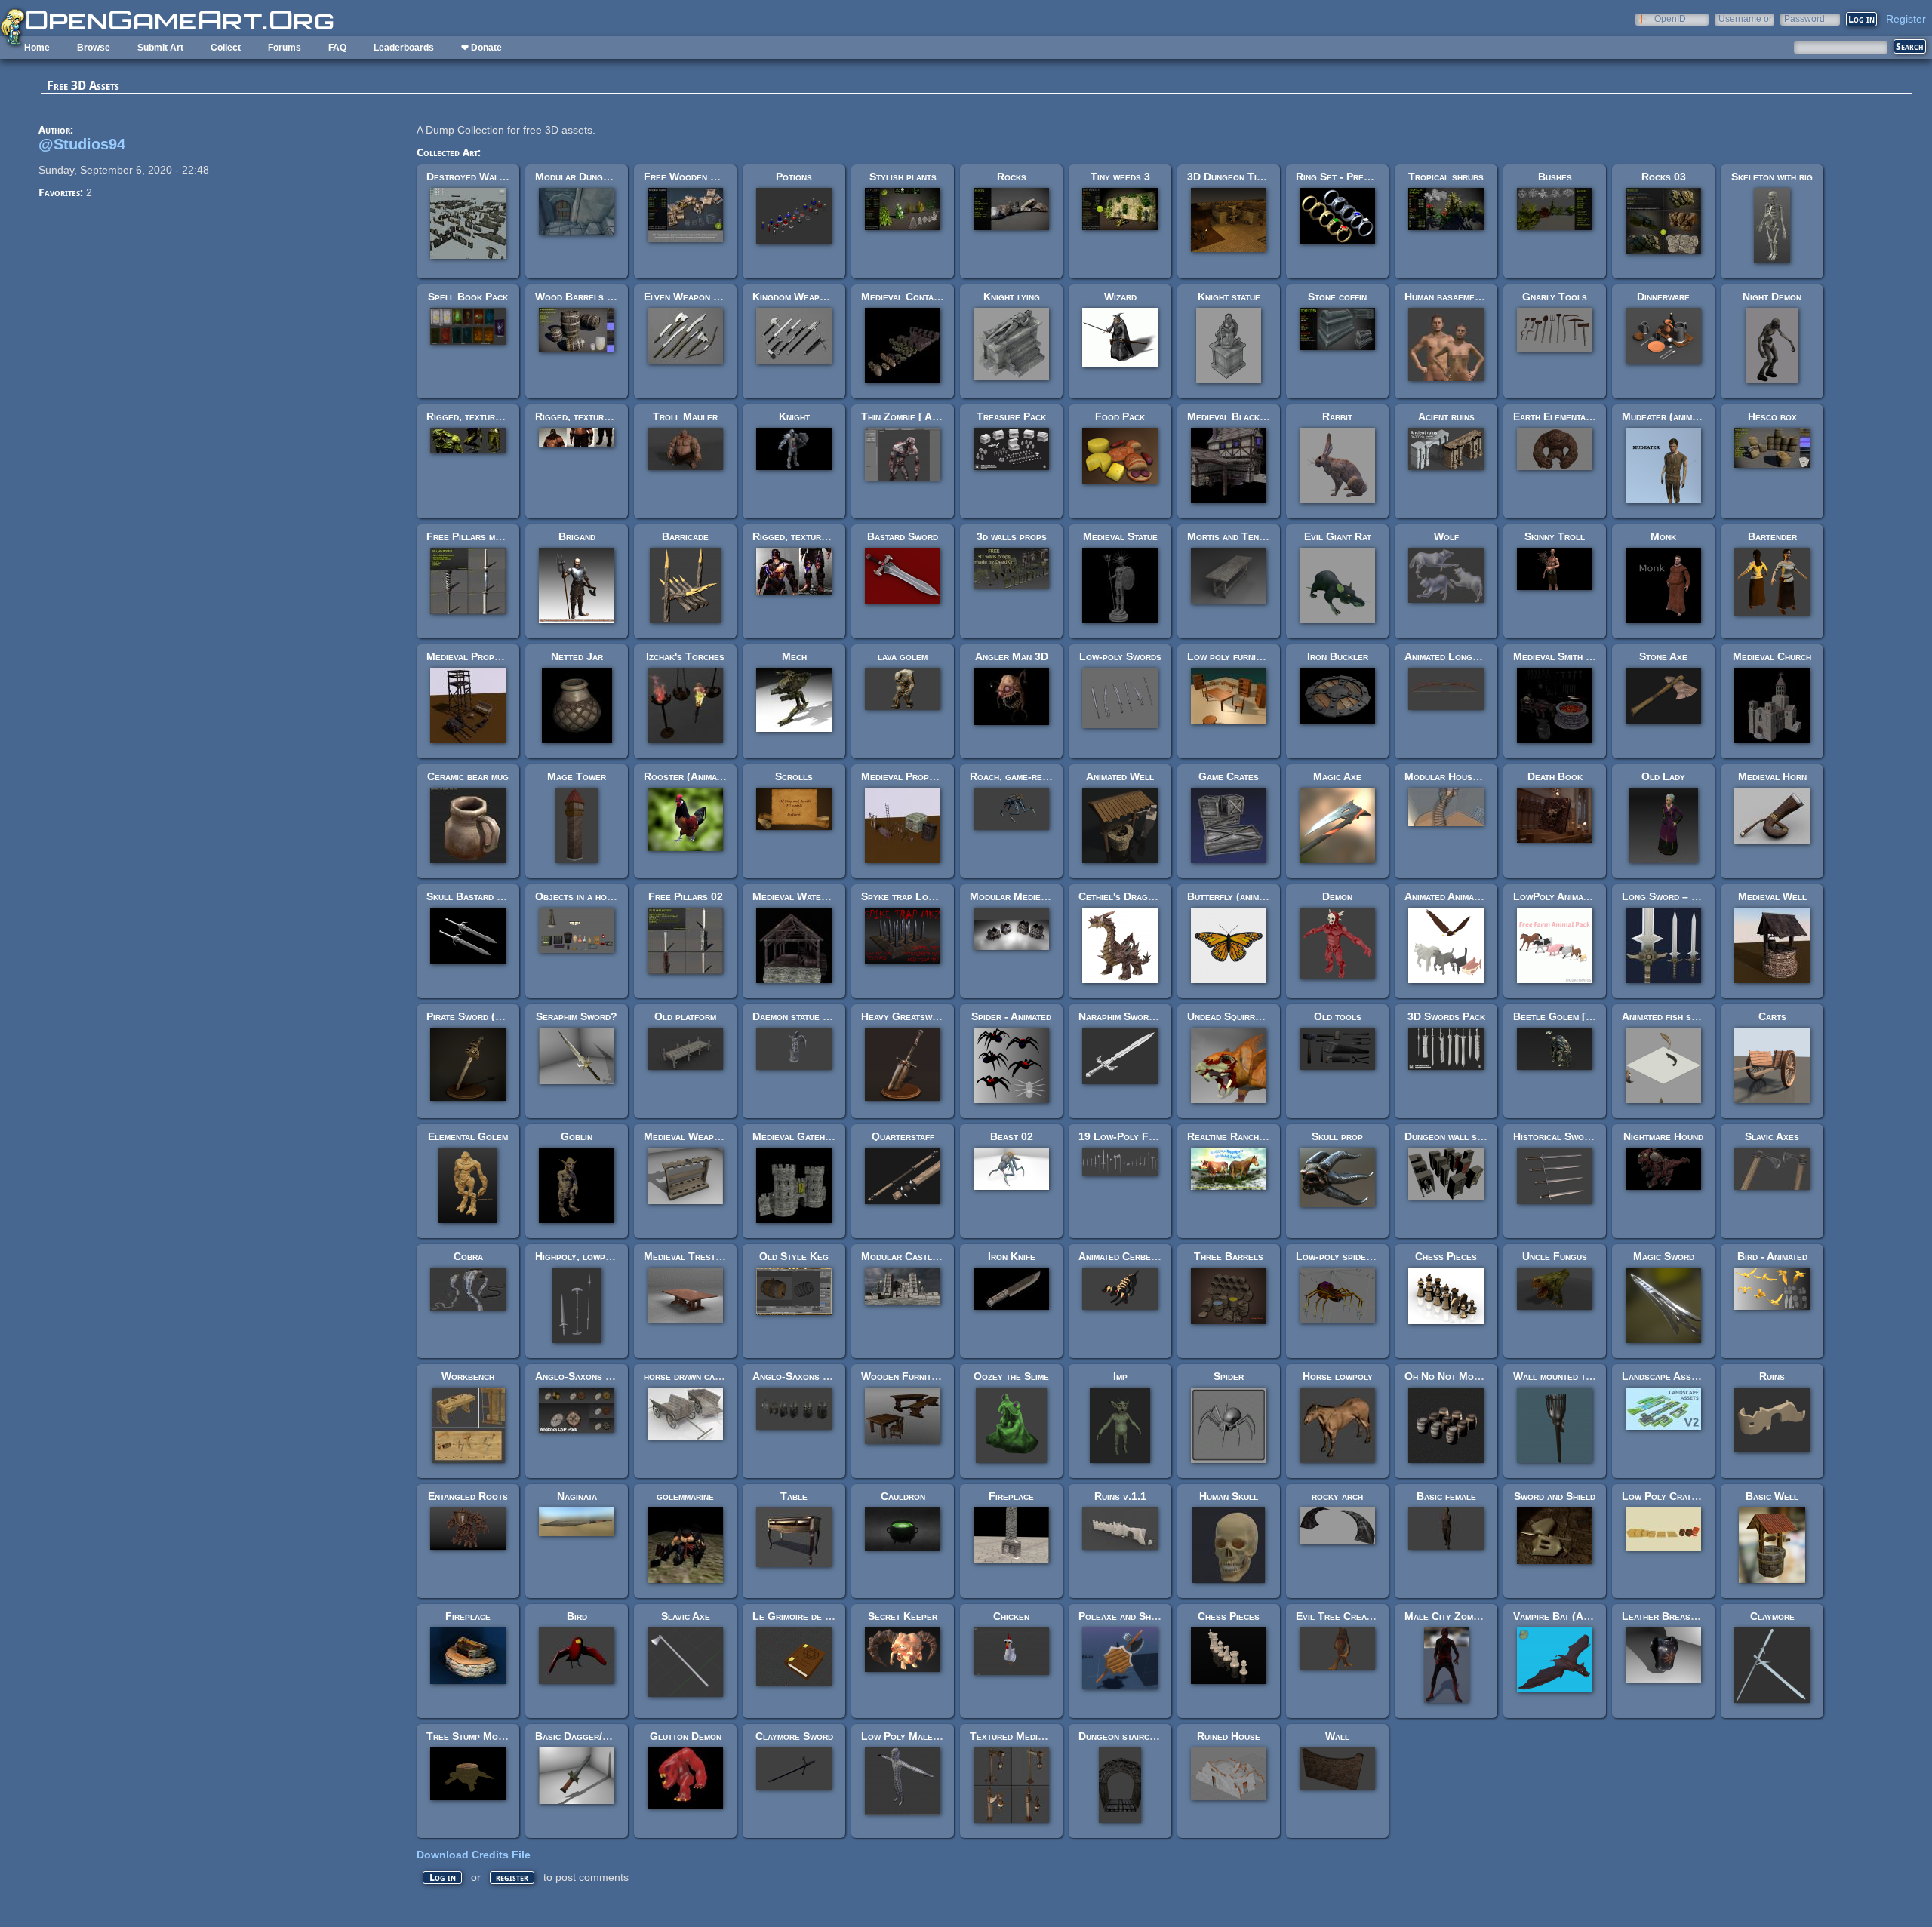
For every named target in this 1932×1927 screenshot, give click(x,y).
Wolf (1446, 536)
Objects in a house (579, 896)
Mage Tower (577, 776)
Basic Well (1772, 1496)
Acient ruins (1446, 416)
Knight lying (1012, 297)
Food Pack (1120, 416)
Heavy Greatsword (905, 1016)
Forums (285, 48)
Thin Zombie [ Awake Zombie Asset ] (943, 416)
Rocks (1012, 177)
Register (1906, 19)
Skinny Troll (1555, 536)
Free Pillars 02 (686, 896)
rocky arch (1337, 1496)
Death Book (1555, 776)
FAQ (337, 48)
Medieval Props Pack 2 (480, 656)
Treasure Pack (1011, 416)
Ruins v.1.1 (1120, 1496)
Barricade (685, 536)
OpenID (1670, 18)
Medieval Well (1772, 896)
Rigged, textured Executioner (605, 416)
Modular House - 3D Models (1472, 776)
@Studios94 (82, 144)
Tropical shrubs (1446, 177)
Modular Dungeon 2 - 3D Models (613, 177)
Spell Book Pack (468, 297)
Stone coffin (1337, 297)
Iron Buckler (1338, 656)
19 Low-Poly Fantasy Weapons (1151, 1136)
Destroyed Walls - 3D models (497, 177)
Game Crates (1229, 776)
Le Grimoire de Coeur (803, 1616)
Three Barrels (1229, 1256)
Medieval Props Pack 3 (915, 776)
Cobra (468, 1256)
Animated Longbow (1447, 656)
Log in (443, 1878)
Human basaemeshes (1450, 297)
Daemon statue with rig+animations (832, 1016)
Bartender (1772, 536)
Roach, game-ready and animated (1044, 776)
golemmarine (685, 1496)
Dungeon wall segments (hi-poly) (1481, 1136)
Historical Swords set (1566, 1136)
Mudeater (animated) (1669, 416)
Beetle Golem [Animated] (1572, 1016)
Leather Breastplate (1671, 1616)
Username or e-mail (1745, 18)
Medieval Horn (1772, 776)
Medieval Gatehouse (800, 1136)
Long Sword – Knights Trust (1690, 896)
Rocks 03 (1664, 177)
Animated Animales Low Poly (1471, 896)
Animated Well (1120, 776)
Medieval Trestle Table (700, 1256)
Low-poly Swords (1120, 656)
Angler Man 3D (1012, 656)
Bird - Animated (1772, 1256)
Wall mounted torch (1560, 1376)
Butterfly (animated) (1235, 896)
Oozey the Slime (1011, 1376)
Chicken (1011, 1616)
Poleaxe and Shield (1123, 1616)
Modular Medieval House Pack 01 (1049, 896)
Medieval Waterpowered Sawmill (828, 896)
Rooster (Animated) (689, 776)
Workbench (468, 1376)
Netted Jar (577, 656)
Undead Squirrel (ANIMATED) (1259, 1016)
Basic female (1446, 1496)
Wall (1337, 1736)
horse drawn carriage (694, 1376)
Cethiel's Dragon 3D (1127, 896)
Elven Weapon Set (687, 297)
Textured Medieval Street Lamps (1047, 1736)
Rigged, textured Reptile (485, 416)
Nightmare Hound (1663, 1136)
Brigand (577, 536)
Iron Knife (1012, 1256)
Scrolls (794, 776)
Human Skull (1229, 1496)
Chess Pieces (1446, 1256)
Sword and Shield (1555, 1496)
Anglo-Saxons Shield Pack (598, 1376)
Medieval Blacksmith (1235, 416)
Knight (794, 416)
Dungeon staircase (1122, 1736)
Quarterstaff (903, 1136)
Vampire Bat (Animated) (1567, 1616)
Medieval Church (1772, 656)
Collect (226, 48)
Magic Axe (1337, 776)
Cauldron (903, 1496)
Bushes (1555, 177)
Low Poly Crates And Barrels (1693, 1496)
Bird (577, 1616)
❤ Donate (481, 48)
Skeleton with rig (1772, 177)
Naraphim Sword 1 (1121, 1016)
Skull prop (1337, 1136)
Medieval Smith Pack (1561, 656)
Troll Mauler (685, 416)
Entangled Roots (468, 1496)
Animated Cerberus (1123, 1256)
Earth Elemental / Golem (1571, 416)
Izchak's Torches (685, 656)
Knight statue (1229, 297)
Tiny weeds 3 (1120, 177)
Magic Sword (1664, 1256)
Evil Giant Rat (1338, 536)
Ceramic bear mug (468, 776)
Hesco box (1772, 416)
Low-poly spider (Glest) (1353, 1256)
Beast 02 (1012, 1136)
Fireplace (1011, 1496)
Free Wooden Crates (693, 177)
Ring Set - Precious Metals (1360, 177)
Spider (1229, 1376)
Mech (794, 656)
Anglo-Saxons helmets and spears (832, 1376)
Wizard (1120, 297)
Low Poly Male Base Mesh (924, 1736)
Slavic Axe (686, 1616)
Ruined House (1229, 1736)
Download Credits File (474, 1855)
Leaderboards (404, 48)
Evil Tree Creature (1341, 1616)
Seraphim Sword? (577, 1016)
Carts (1772, 1016)
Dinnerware (1663, 297)
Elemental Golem (468, 1136)
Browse (94, 48)
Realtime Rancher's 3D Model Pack (1270, 1136)
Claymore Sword (794, 1736)
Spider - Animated (1011, 1016)
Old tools (1338, 1016)
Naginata (577, 1496)
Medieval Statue (1120, 536)
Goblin (577, 1136)
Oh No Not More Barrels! (1467, 1376)
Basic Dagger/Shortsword (597, 1736)
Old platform (685, 1016)
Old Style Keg (794, 1256)
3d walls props (1012, 536)
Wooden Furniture (904, 1376)
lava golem (903, 656)
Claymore (1772, 1616)
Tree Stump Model (470, 1736)
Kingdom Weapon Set (801, 297)
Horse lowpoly (1338, 1376)
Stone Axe (1663, 656)
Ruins (1772, 1376)
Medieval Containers (909, 297)
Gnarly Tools (1555, 297)
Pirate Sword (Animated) (483, 1016)
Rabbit (1337, 416)
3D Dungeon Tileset (1234, 177)
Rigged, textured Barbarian (817, 536)
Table (794, 1496)
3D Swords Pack (1446, 1016)
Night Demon (1772, 297)
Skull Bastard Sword (477, 896)
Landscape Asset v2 (1669, 1376)
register (512, 1878)
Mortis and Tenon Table (1244, 536)
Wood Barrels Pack (582, 297)
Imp (1120, 1376)
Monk (1663, 536)
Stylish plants (903, 177)
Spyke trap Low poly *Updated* (934, 896)
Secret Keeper (903, 1616)
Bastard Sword (903, 536)
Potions (794, 177)
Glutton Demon (686, 1736)
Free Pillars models (474, 536)
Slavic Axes (1772, 1136)
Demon (1337, 896)
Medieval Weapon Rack (698, 1136)
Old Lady (1663, 776)
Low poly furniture (1232, 656)
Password (1804, 18)
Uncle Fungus (1555, 1256)
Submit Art (160, 48)
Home (37, 48)
